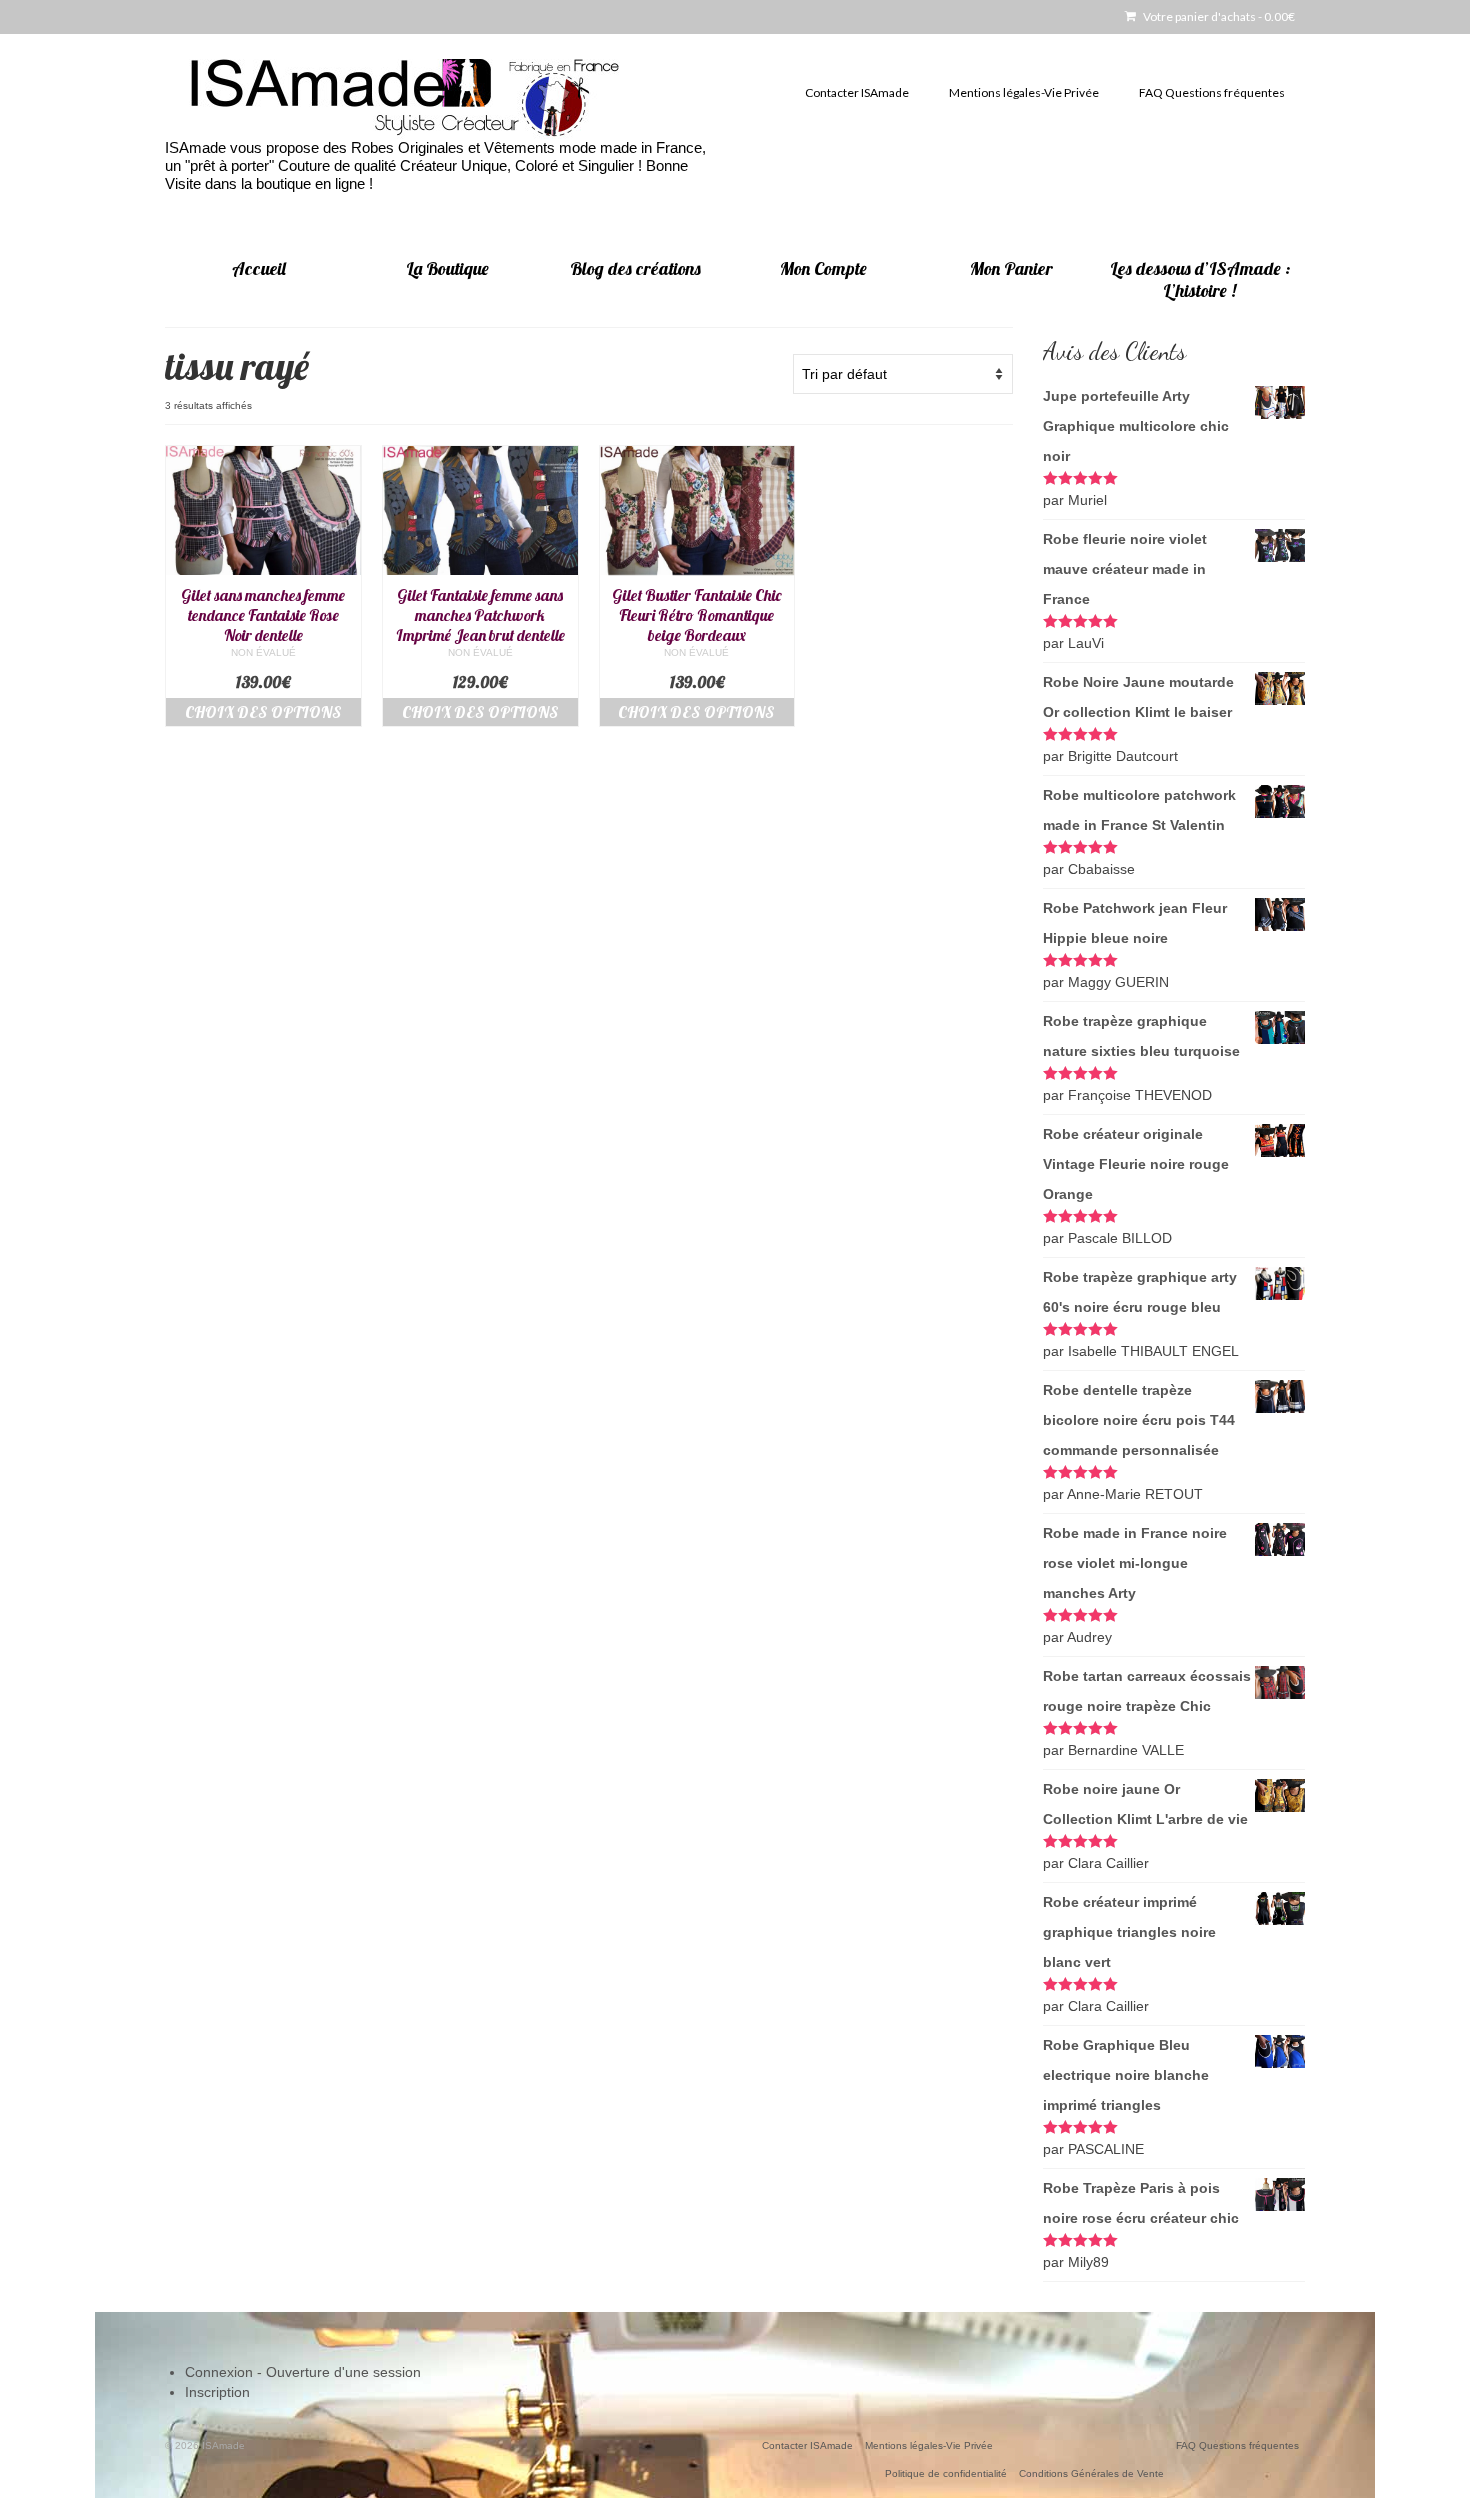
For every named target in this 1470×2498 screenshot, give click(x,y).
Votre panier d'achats (1218, 16)
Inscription (217, 2392)
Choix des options (263, 712)
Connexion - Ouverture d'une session (303, 2372)
